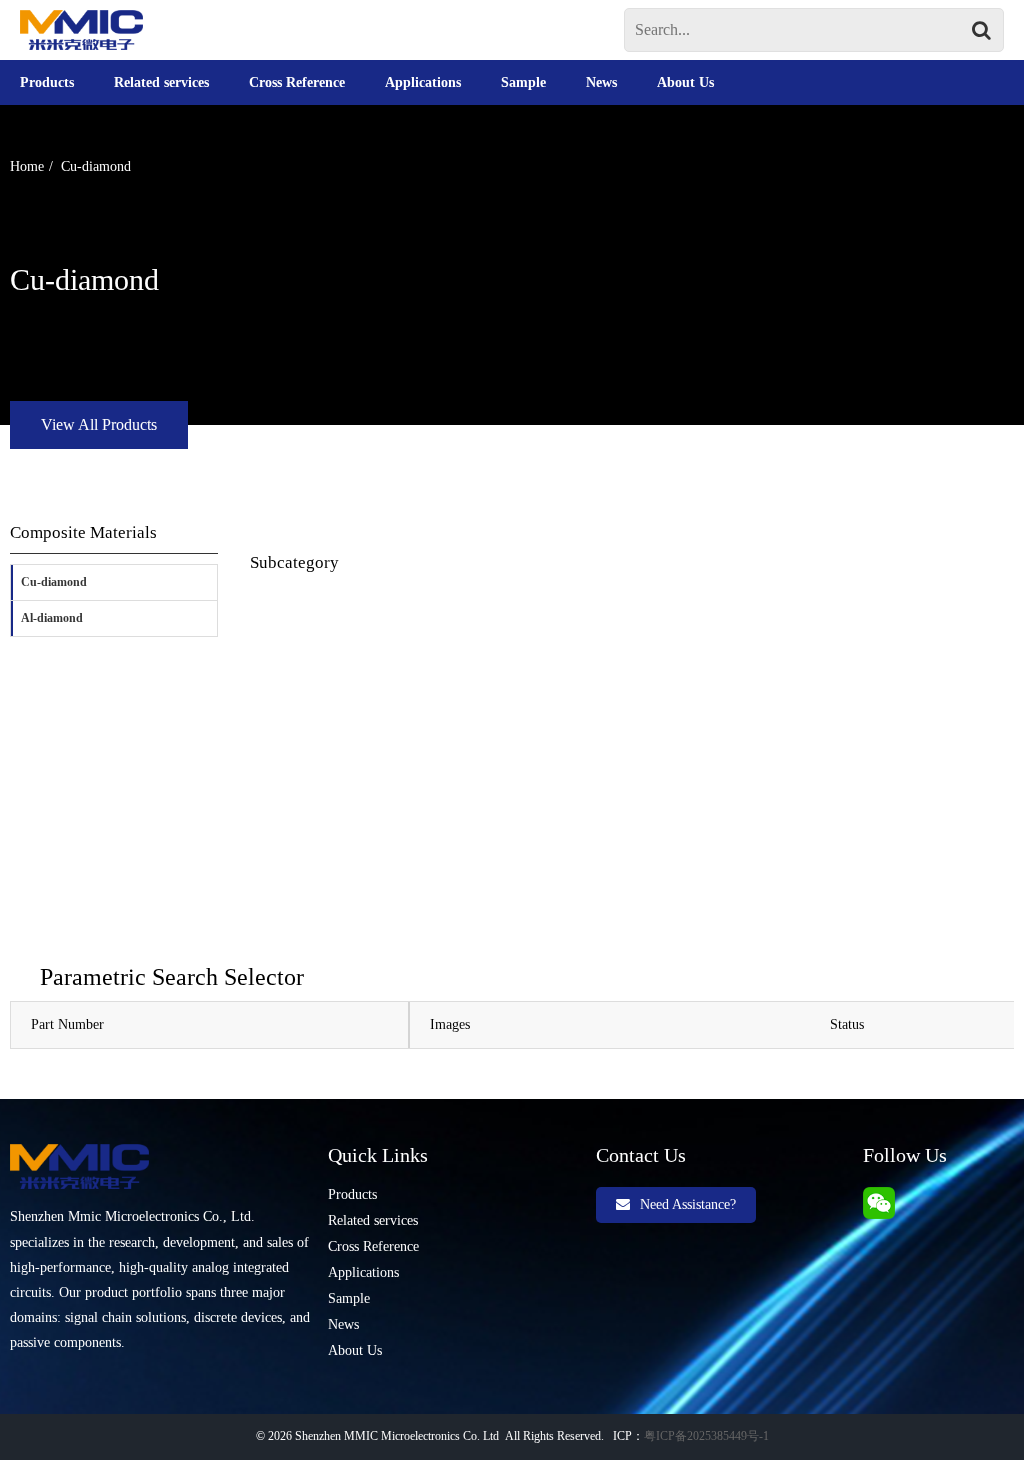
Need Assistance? (688, 1204)
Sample (523, 82)
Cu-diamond (96, 166)
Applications (423, 82)
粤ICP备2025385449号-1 (706, 1436)
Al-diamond (52, 618)
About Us (685, 82)
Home (27, 166)
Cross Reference (297, 82)
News (601, 82)
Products (47, 82)
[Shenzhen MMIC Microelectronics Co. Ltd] (81, 30)
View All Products (99, 424)
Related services (161, 82)
